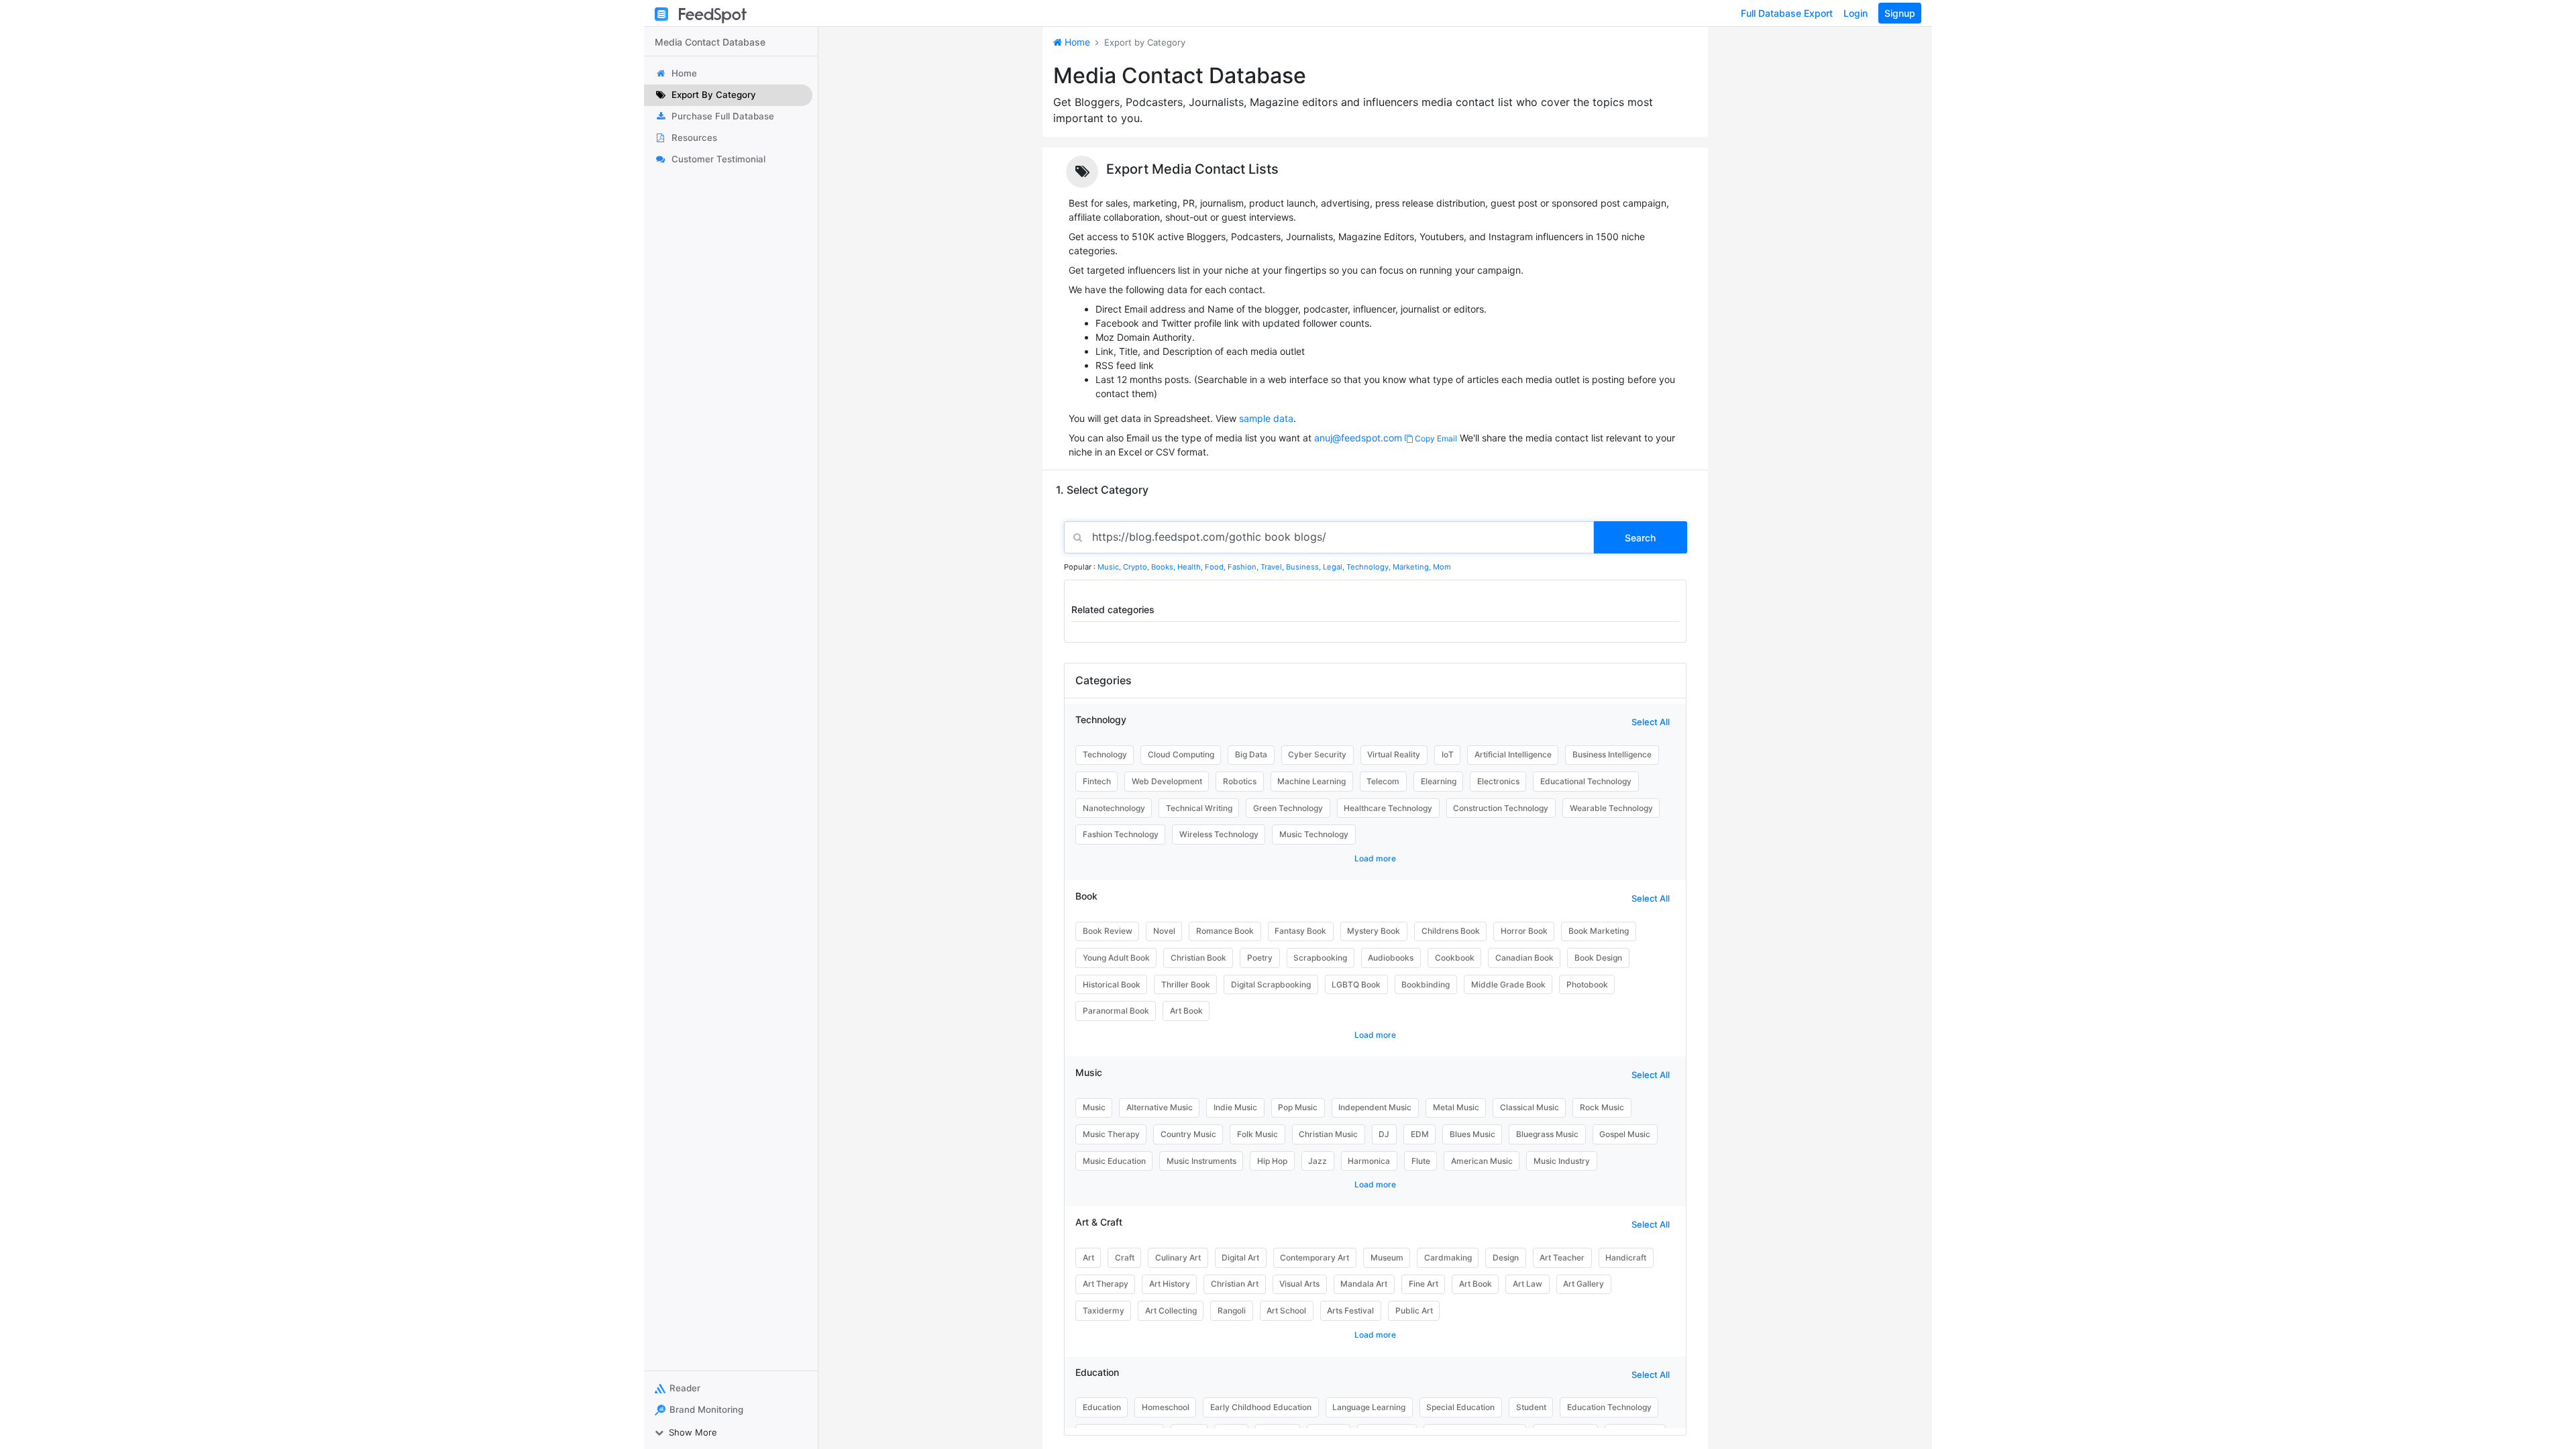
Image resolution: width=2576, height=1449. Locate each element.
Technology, (1370, 567)
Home (1076, 42)
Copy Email (1435, 438)
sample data (1266, 418)
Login (1856, 13)
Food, (1216, 567)
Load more (1375, 858)
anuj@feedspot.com (1358, 438)
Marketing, (1413, 567)
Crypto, (1137, 567)
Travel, (1273, 567)
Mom (1442, 567)
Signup (1900, 13)
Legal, (1335, 567)
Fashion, (1244, 567)
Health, (1191, 567)
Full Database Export (1787, 13)
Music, (1110, 567)
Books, (1164, 567)
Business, (1304, 567)
